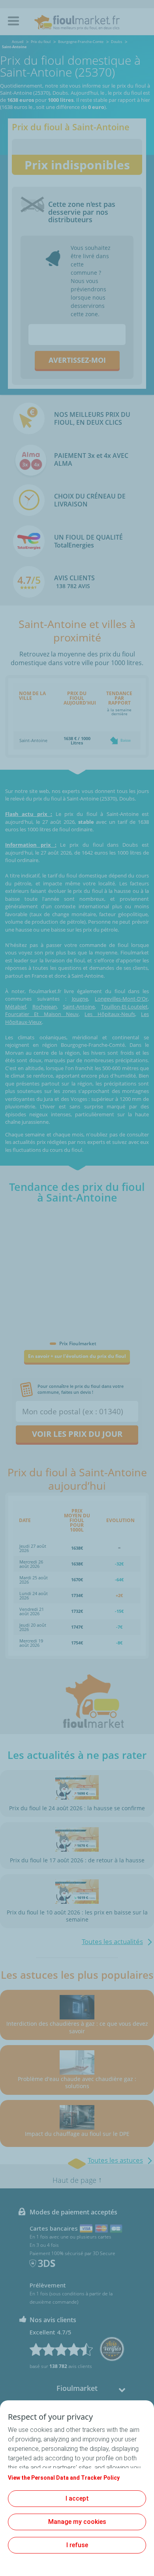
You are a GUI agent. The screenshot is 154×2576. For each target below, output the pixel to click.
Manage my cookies (77, 2522)
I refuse (77, 2545)
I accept (77, 2498)
